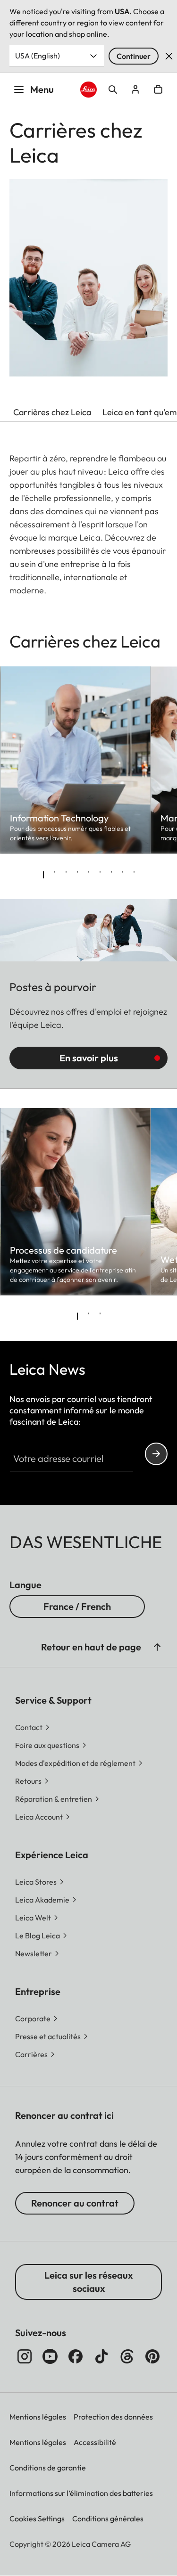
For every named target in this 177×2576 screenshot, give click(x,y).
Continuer (134, 56)
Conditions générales (108, 2519)
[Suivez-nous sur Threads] (127, 2356)
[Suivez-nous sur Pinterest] (152, 2356)
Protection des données (113, 2417)
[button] (157, 1647)
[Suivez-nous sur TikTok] (101, 2356)
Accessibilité (95, 2442)
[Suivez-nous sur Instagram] (25, 2356)
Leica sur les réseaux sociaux (88, 2282)
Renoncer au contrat (75, 2203)
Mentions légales (38, 2417)
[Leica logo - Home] (88, 90)
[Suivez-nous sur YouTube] (50, 2356)
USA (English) (38, 56)
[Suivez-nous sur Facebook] (76, 2356)
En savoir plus (89, 1058)
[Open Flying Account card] (135, 90)
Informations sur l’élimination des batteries (81, 2493)
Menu (42, 89)
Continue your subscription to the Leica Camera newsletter (156, 1454)
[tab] (43, 875)
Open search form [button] (113, 90)
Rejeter (169, 56)
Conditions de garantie (48, 2468)
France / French (77, 1606)
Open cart (158, 90)
